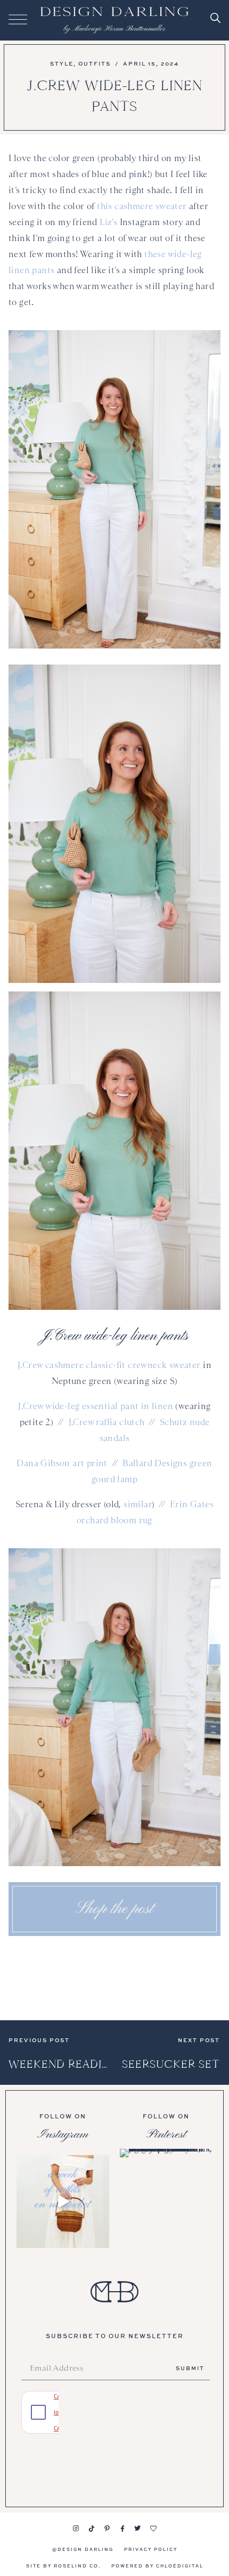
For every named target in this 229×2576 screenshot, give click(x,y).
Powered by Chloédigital (157, 2566)
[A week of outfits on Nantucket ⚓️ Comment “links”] (63, 2202)
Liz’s (108, 222)
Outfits (95, 63)
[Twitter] (138, 2529)
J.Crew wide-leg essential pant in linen (96, 1406)
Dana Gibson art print (62, 1463)
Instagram (63, 2134)
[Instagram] (76, 2529)
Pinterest (166, 2134)
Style (62, 63)
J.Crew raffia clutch (107, 1422)
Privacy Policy (151, 2549)
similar (138, 1504)
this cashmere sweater (142, 206)
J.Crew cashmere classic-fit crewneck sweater (109, 1365)
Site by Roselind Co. (63, 2566)
